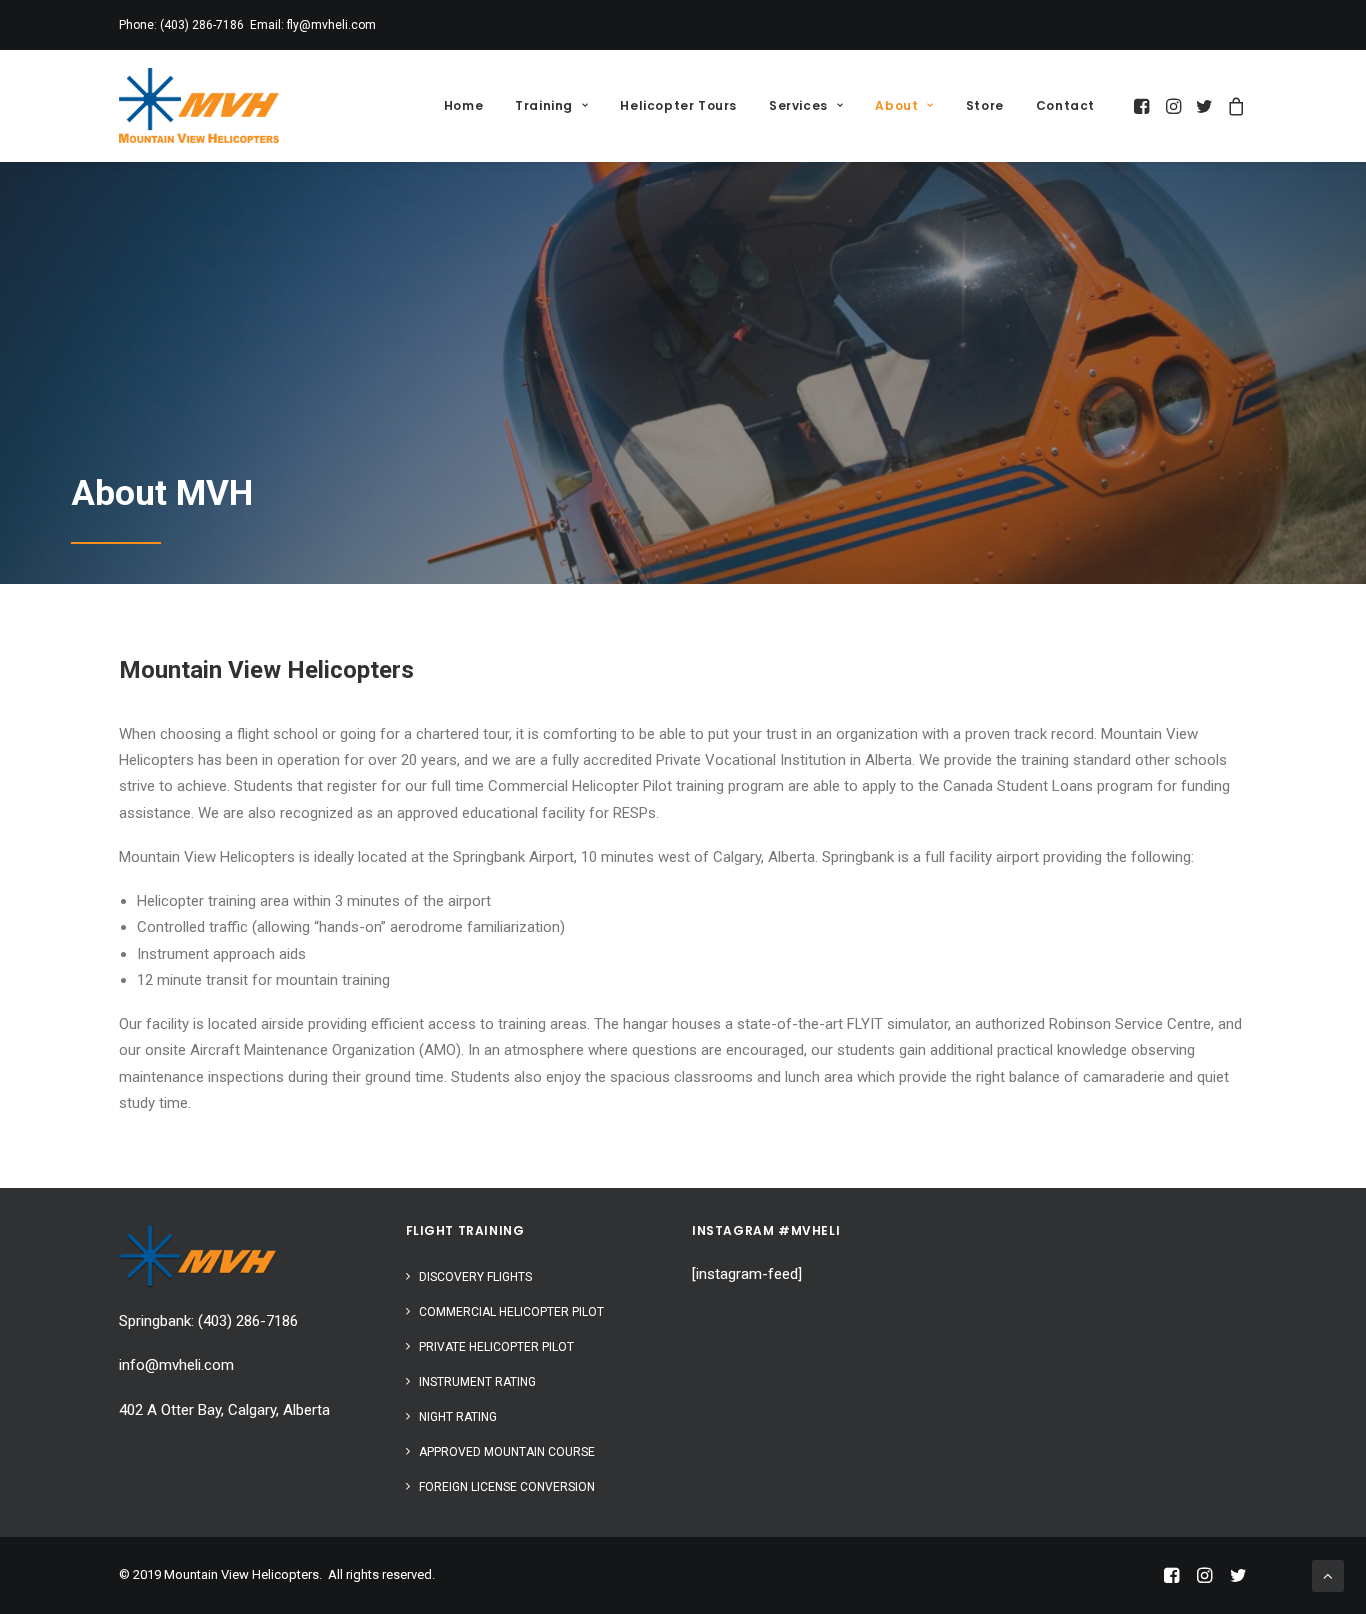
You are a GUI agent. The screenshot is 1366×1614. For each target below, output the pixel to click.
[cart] (1233, 105)
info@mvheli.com (176, 1365)
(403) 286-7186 (202, 25)
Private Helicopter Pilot (496, 1347)
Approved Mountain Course (507, 1452)
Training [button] (544, 105)
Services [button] (798, 105)
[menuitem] (463, 105)
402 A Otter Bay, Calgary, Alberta (224, 1410)
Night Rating (458, 1417)
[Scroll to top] (1328, 1575)
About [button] (896, 105)
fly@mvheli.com (331, 25)
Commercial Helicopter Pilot (511, 1312)
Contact (1065, 105)
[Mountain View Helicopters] (199, 105)
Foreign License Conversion (507, 1487)
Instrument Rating (477, 1382)
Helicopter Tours (678, 105)
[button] (1143, 105)
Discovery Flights (475, 1277)
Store (985, 105)
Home (463, 105)
